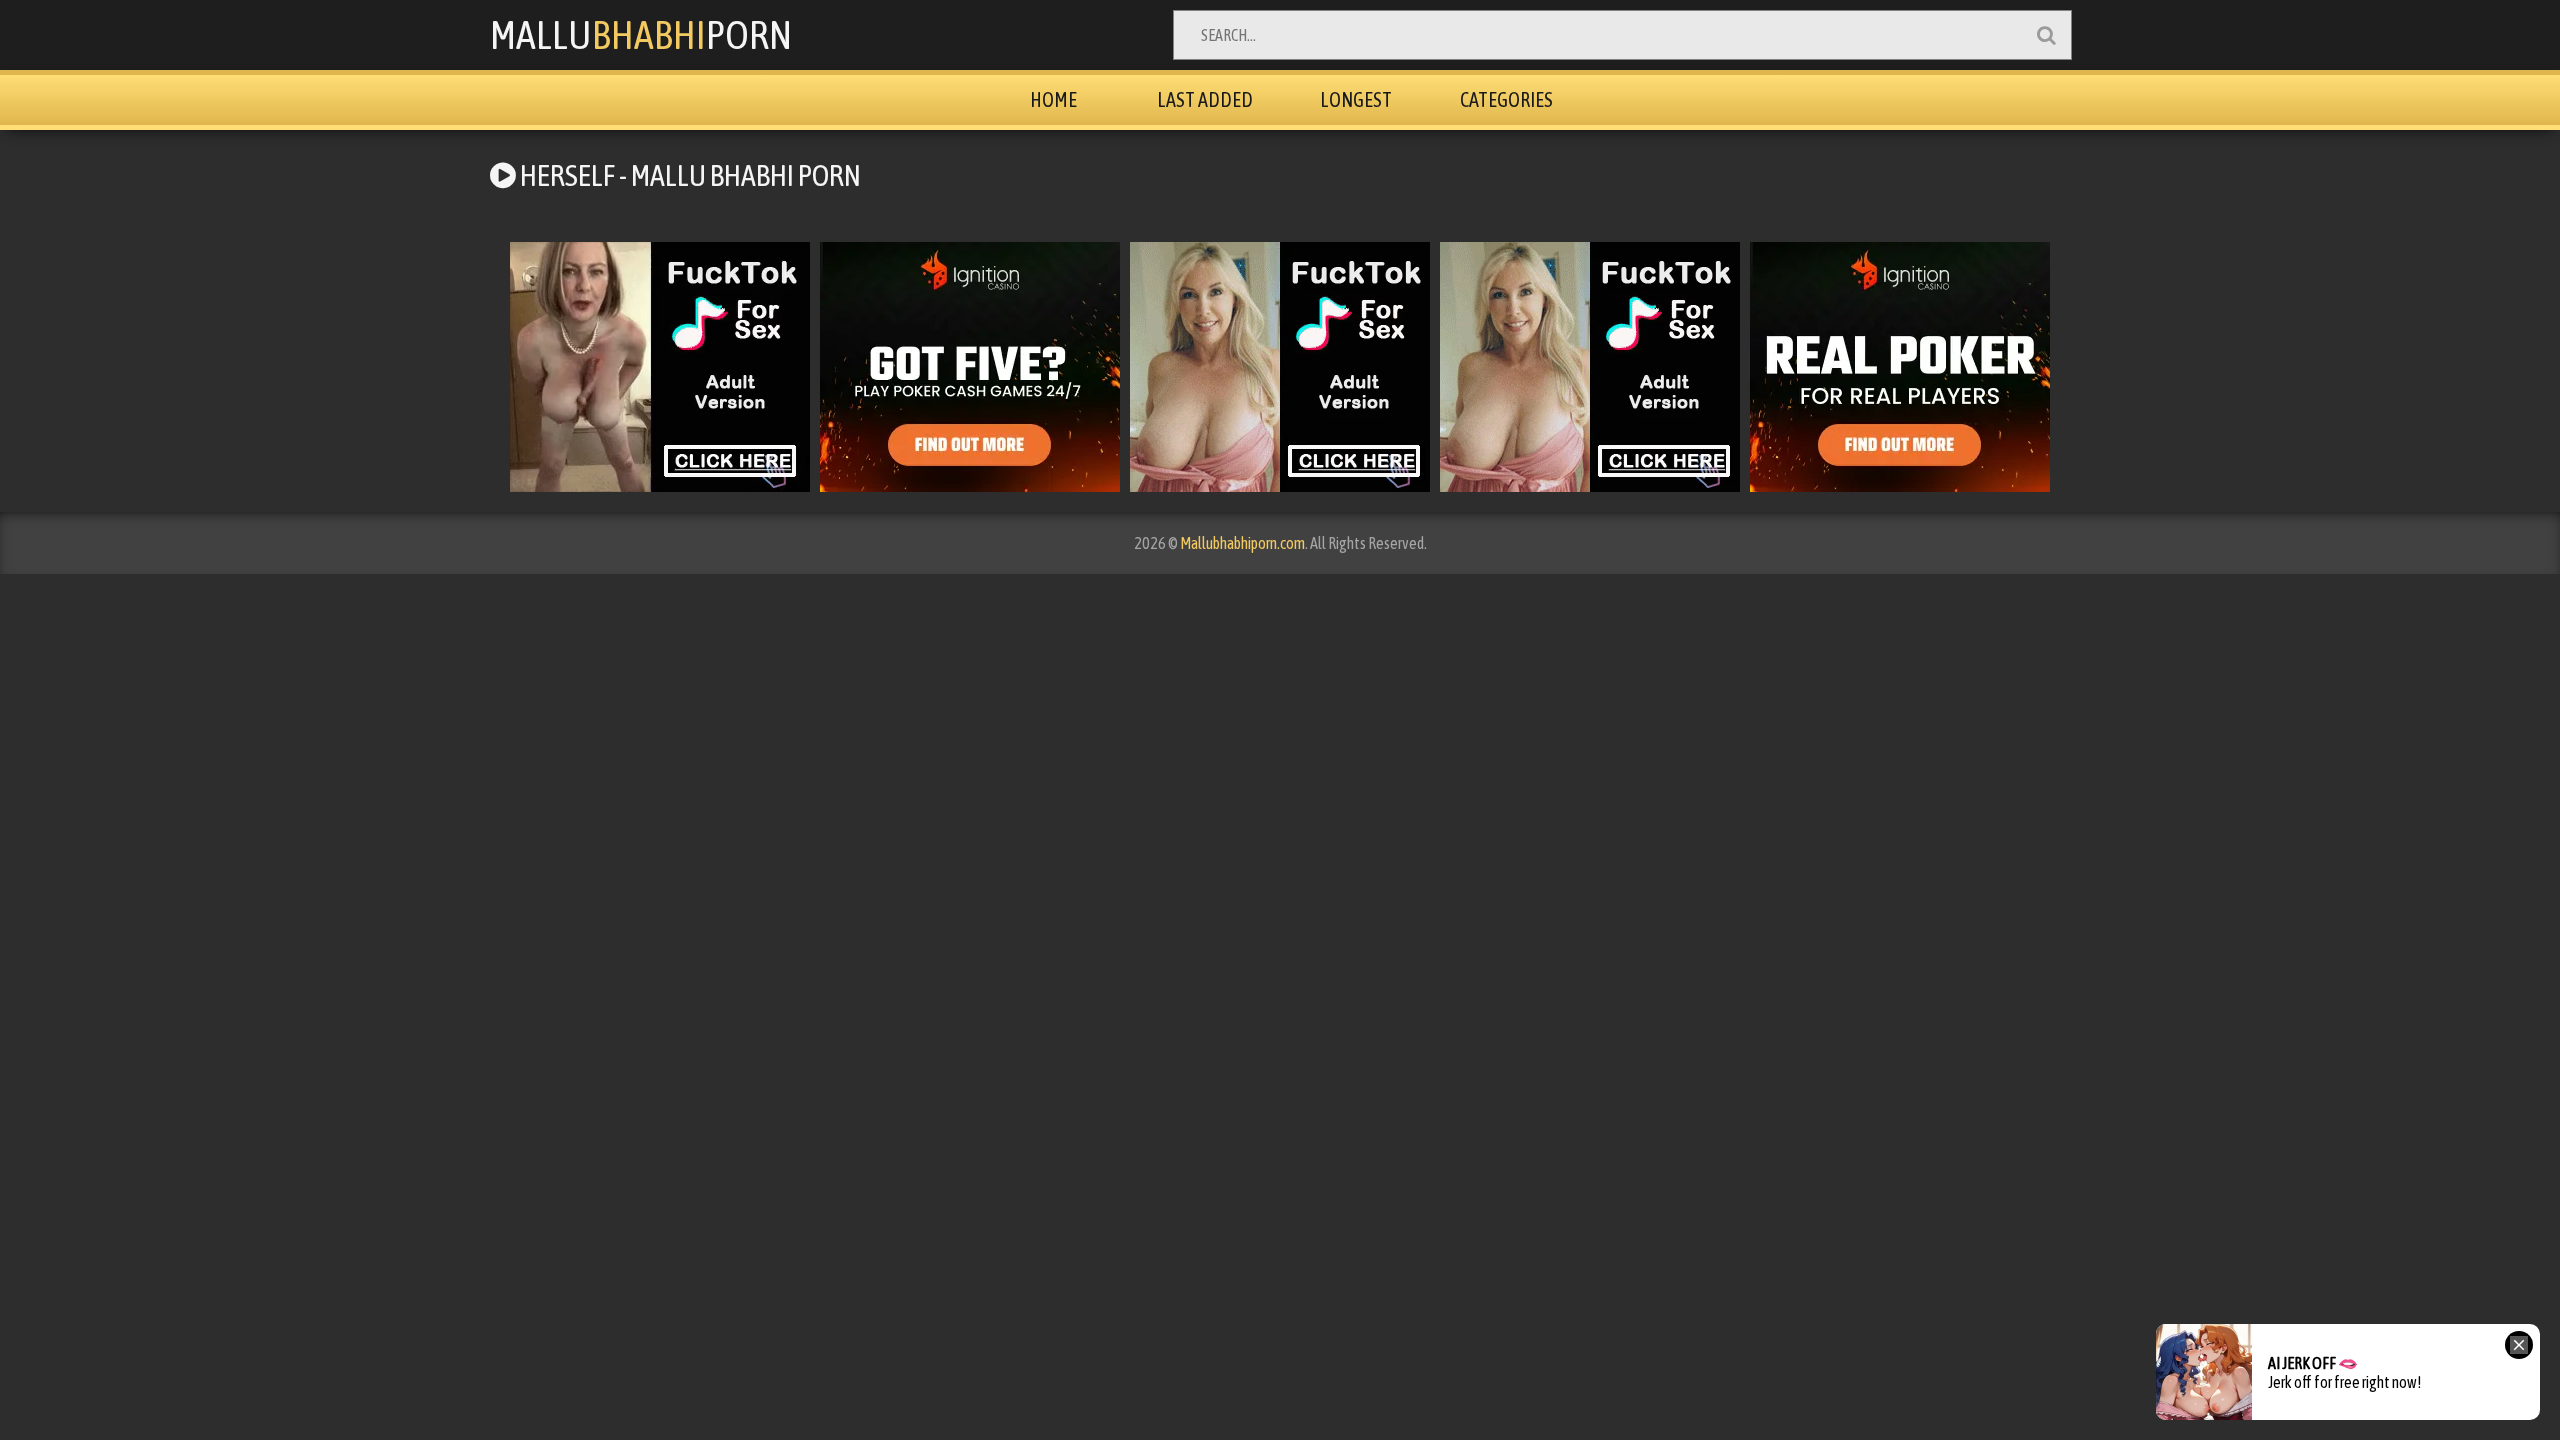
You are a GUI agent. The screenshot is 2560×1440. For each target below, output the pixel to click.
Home (1053, 99)
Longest (1356, 99)
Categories (1506, 99)
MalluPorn (641, 34)
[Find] (2046, 35)
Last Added (1205, 99)
